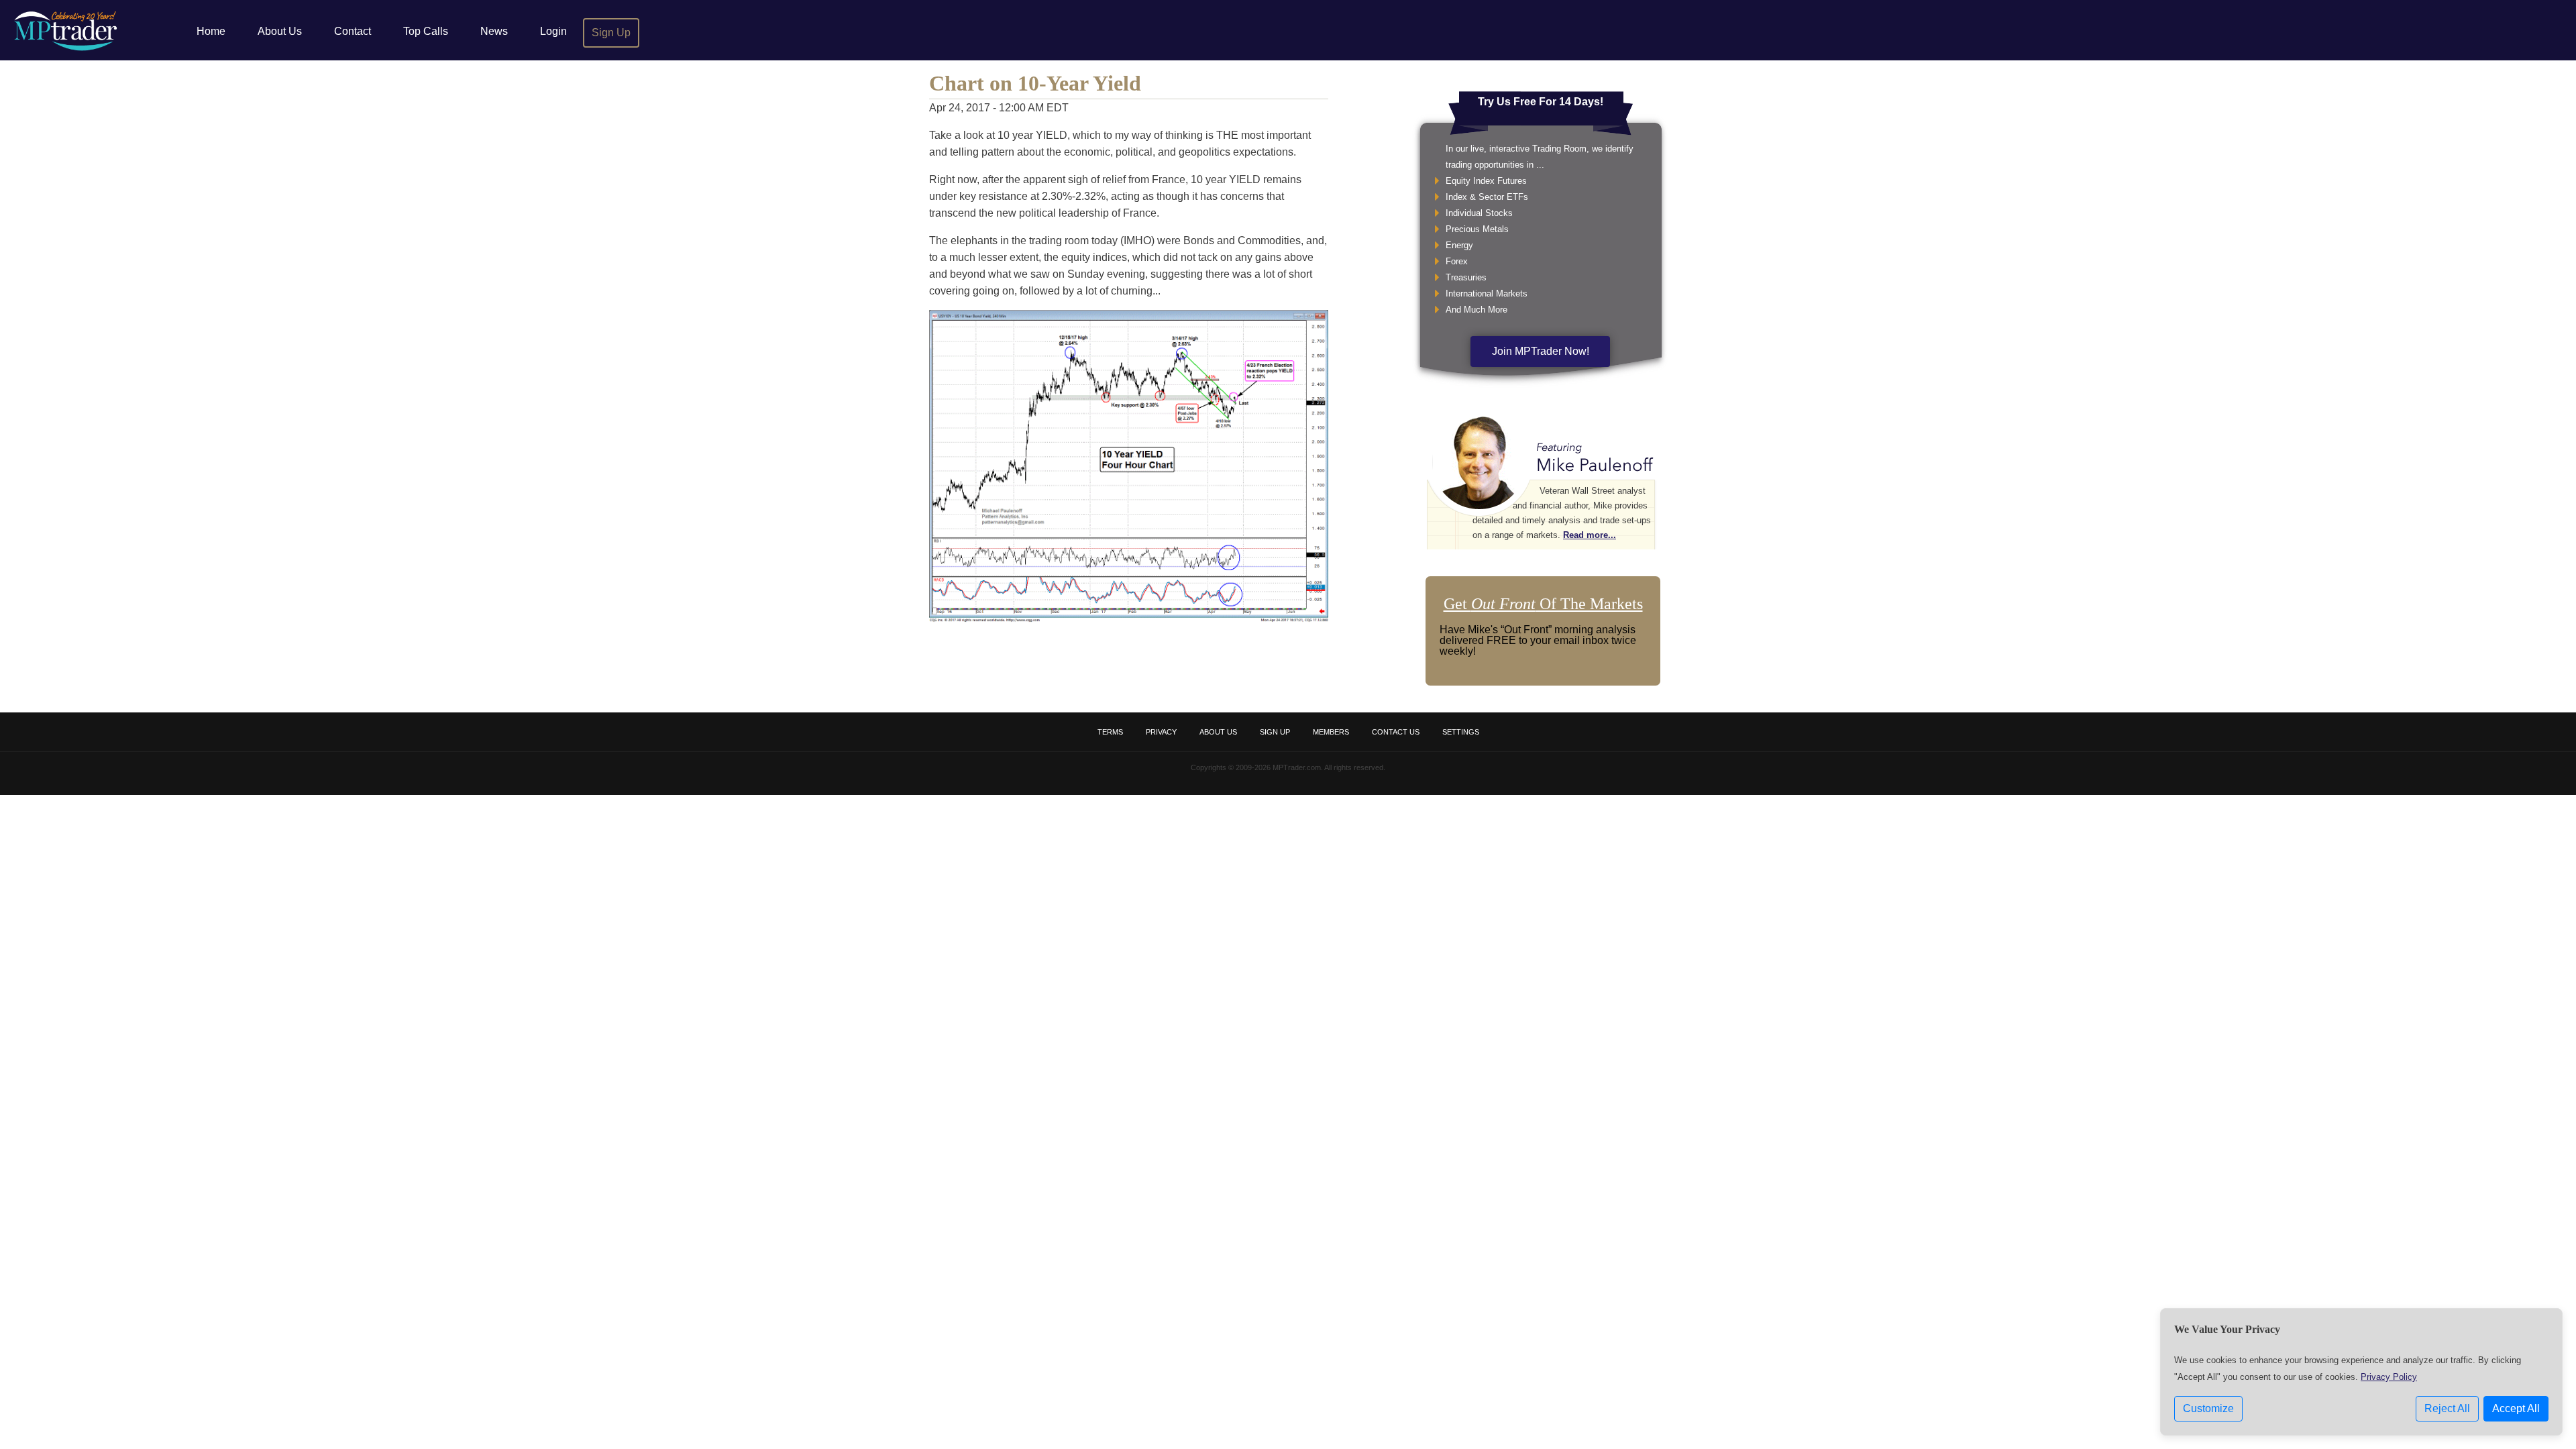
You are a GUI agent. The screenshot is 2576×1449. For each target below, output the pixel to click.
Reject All (2447, 1408)
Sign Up (611, 33)
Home (211, 31)
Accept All (2516, 1408)
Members (1331, 732)
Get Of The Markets (1543, 604)
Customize (2208, 1408)
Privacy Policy (2389, 1377)
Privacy (1161, 732)
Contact (353, 31)
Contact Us (1396, 732)
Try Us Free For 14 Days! (1541, 102)
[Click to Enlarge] (1129, 619)
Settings (1461, 732)
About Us (280, 31)
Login (553, 31)
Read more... (1590, 535)
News (494, 31)
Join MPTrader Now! (1541, 351)
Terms (1110, 732)
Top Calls (426, 31)
